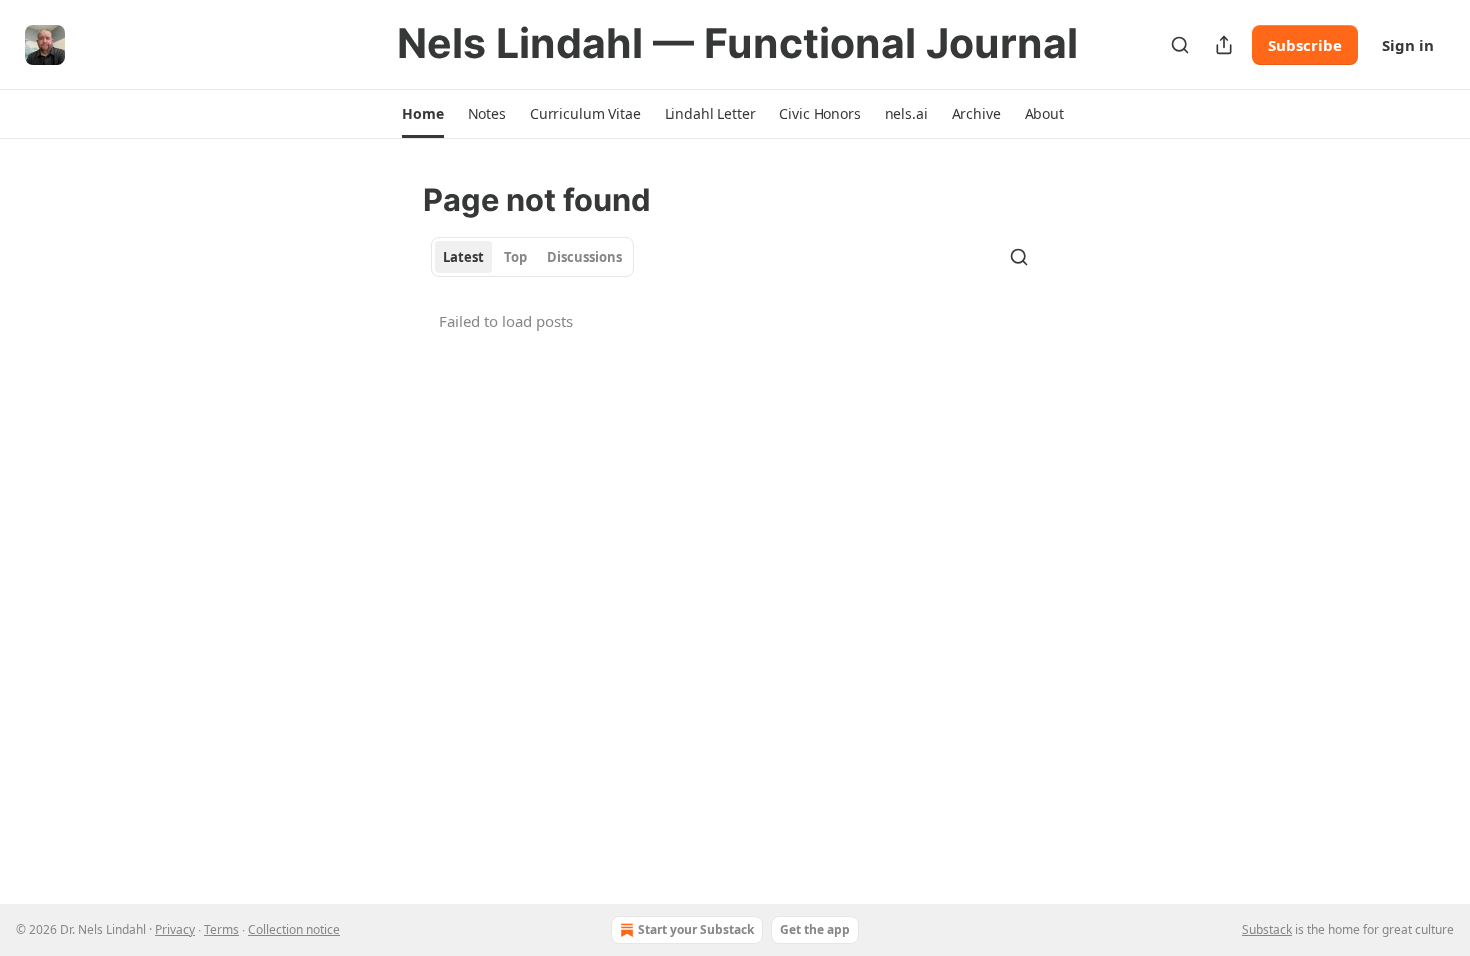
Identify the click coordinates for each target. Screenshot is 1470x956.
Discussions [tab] (584, 257)
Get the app (815, 929)
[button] (422, 114)
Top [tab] (515, 257)
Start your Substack (696, 929)
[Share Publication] (1224, 45)
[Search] (1180, 45)
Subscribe (1305, 45)
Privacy (175, 929)
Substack (1267, 929)
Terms (221, 929)
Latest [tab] (463, 257)
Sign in (1408, 45)
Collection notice (294, 929)
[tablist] (532, 257)
